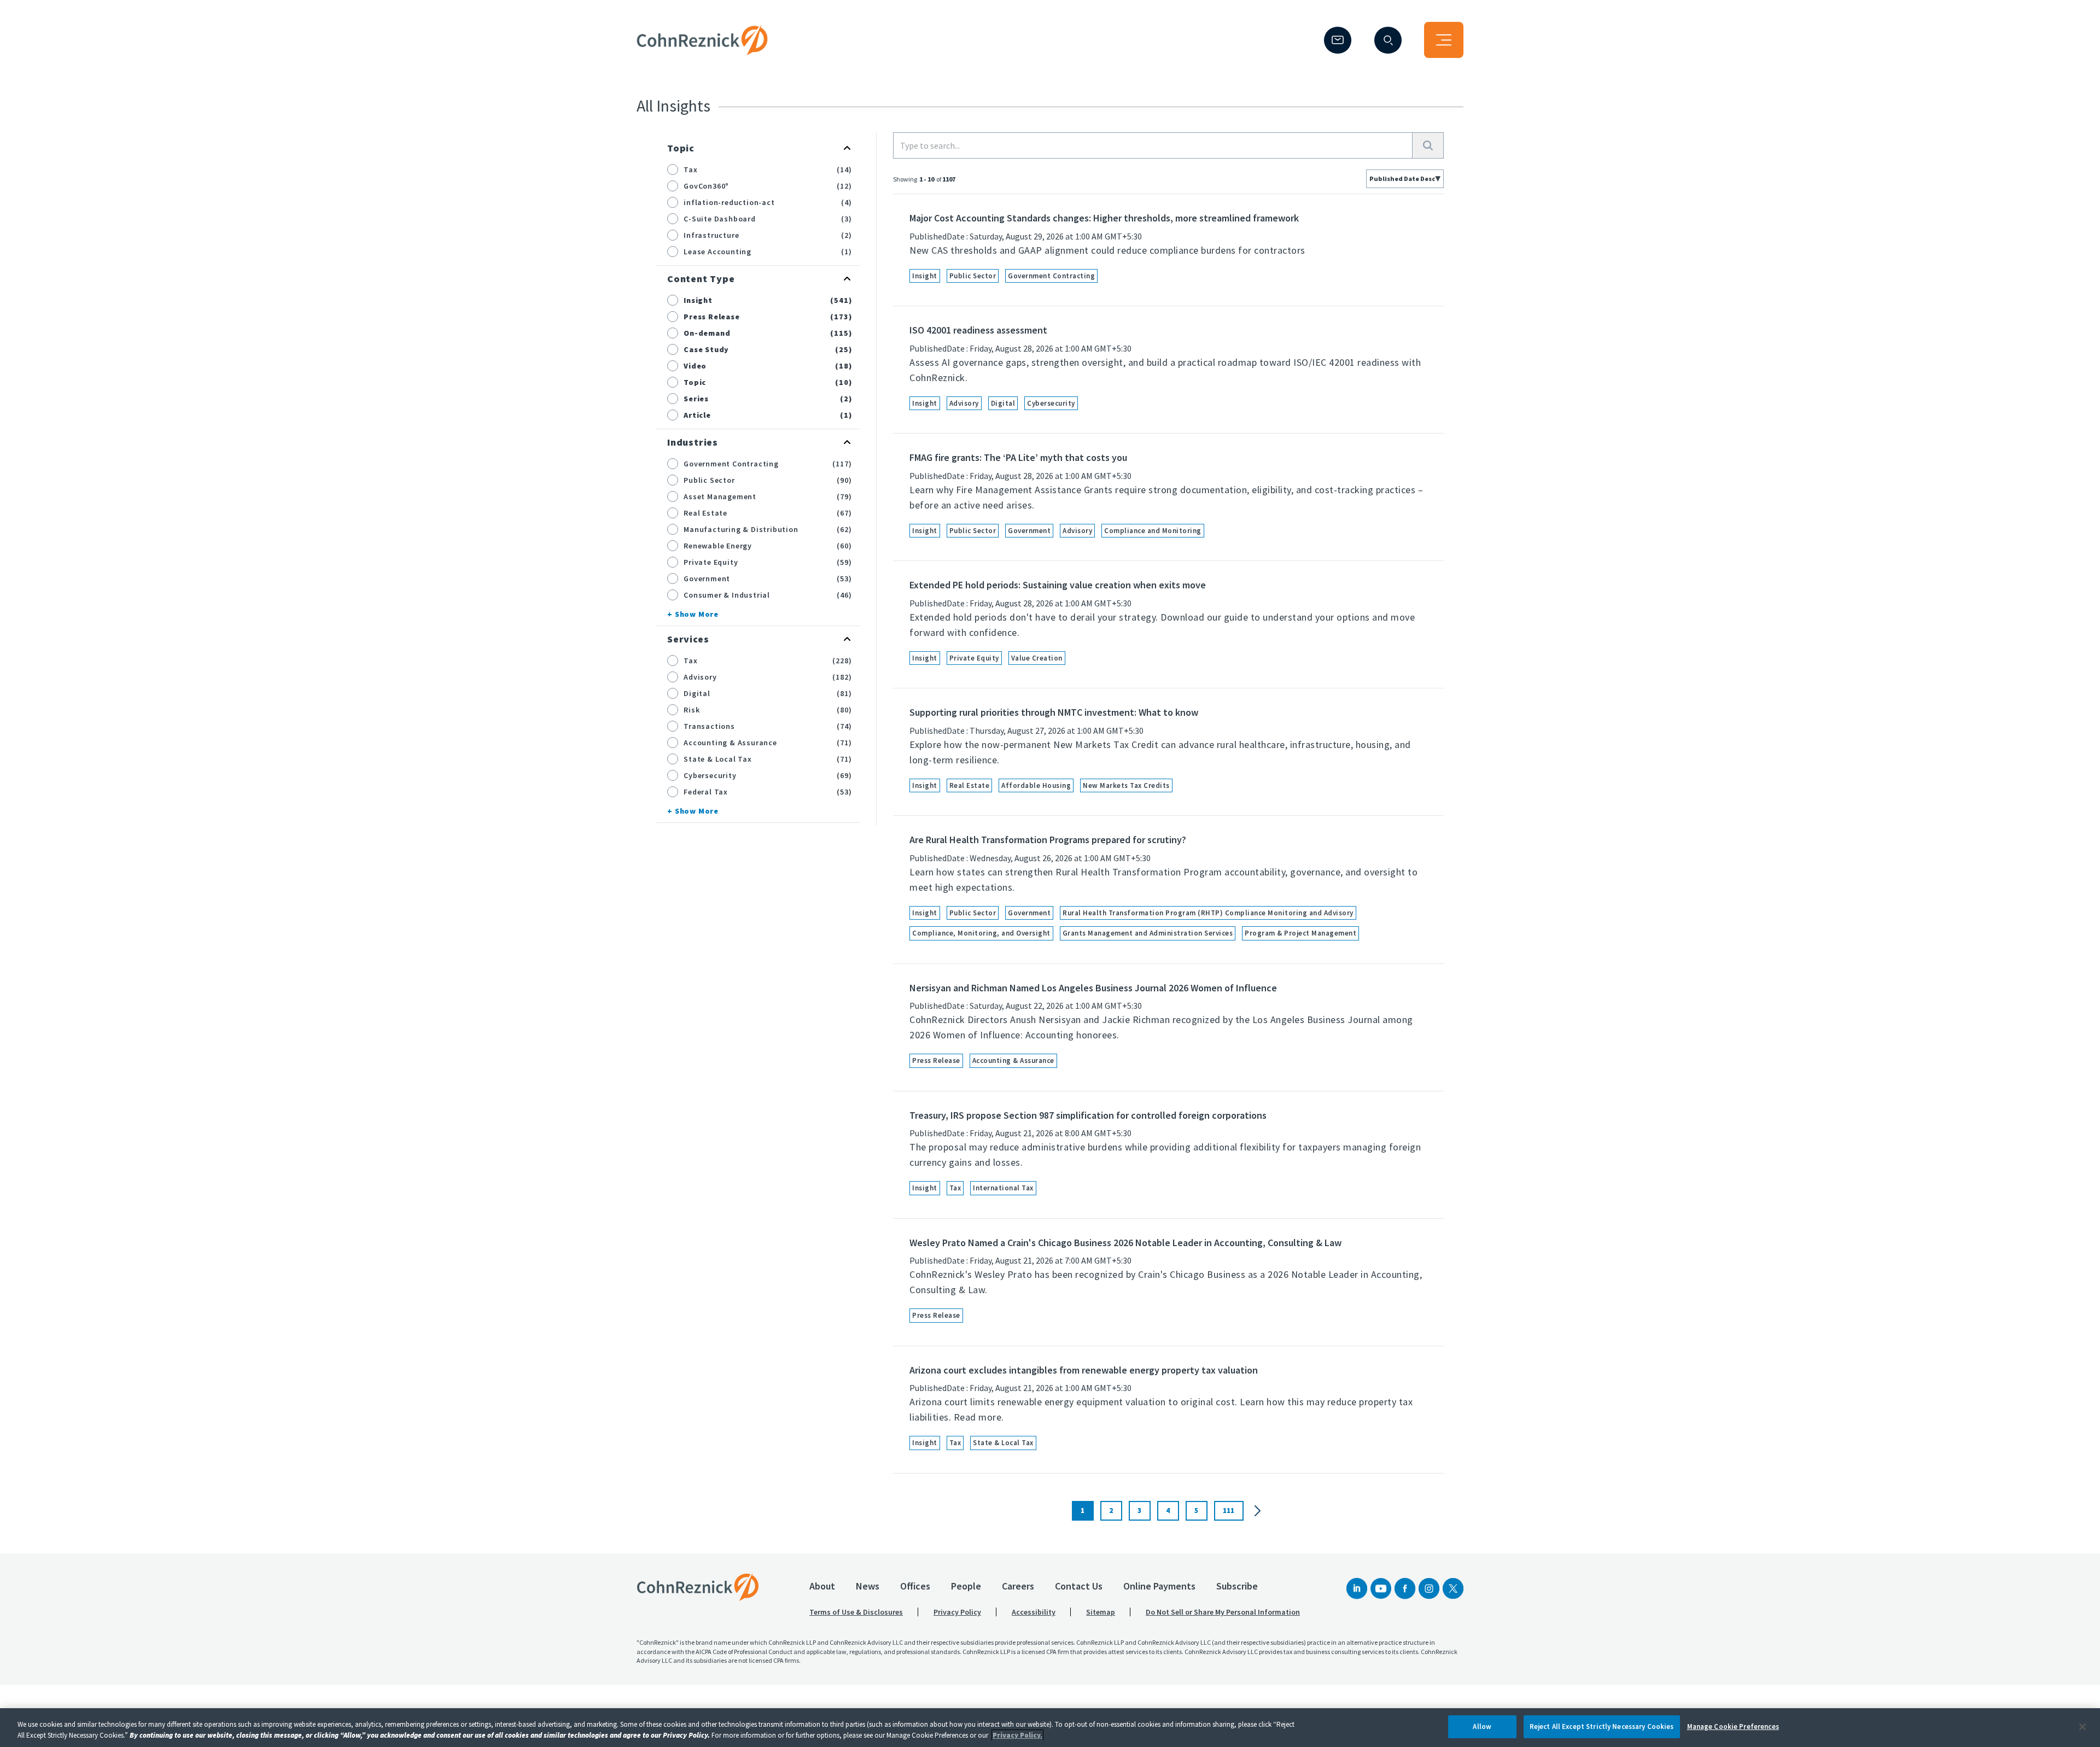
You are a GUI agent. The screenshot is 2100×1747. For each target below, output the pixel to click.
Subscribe (1237, 1586)
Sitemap (1101, 1612)
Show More (697, 614)
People (966, 1586)
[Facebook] (1405, 1588)
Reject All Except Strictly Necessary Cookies (1602, 1726)
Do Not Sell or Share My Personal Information (1223, 1612)
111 (1229, 1511)
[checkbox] (673, 170)
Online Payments (1159, 1586)
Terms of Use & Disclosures (856, 1612)
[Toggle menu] (1444, 40)
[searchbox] (1153, 145)
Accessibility (1034, 1612)
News (868, 1586)
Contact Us (1079, 1586)
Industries (693, 442)
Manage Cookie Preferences (1733, 1726)
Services (688, 639)
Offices (915, 1586)
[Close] (2082, 1727)
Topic (681, 148)
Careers (1018, 1586)
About (822, 1586)
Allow (1482, 1726)
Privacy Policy (957, 1612)
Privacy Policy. (1017, 1735)
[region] (1050, 1728)
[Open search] (1388, 40)
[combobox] (1405, 179)
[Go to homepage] (698, 1587)
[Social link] (1357, 1588)
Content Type (701, 279)
